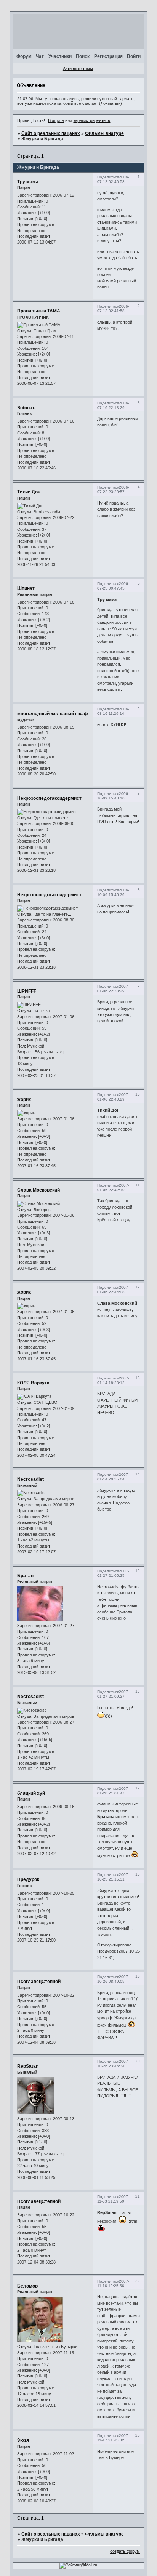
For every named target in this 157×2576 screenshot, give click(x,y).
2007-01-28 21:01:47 (113, 1791)
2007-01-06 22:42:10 (113, 1188)
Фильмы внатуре (104, 133)
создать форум (125, 2551)
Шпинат (26, 588)
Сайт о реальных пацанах (51, 133)
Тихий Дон (29, 492)
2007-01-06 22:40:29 (113, 1097)
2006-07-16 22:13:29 (113, 405)
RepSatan (28, 2066)
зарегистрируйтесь (92, 120)
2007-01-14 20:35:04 (113, 1477)
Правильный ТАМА (39, 311)
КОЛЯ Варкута (33, 1383)
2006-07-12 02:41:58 (113, 308)
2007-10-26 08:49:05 (113, 1979)
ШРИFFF (27, 991)
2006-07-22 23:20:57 (113, 489)
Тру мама (28, 182)
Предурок (28, 1879)
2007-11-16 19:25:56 (113, 2284)
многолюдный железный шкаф (53, 714)
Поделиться (108, 177)
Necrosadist (30, 1479)
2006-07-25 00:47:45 (113, 586)
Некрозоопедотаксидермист (49, 798)
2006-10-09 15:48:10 (113, 796)
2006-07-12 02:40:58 (113, 179)
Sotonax (26, 408)
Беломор (27, 2286)
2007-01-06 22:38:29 (113, 989)
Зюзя (23, 2440)
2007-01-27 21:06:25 (113, 1573)
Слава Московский (38, 1190)
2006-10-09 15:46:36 (113, 892)
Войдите (56, 120)
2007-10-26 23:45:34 (113, 2064)
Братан (25, 1576)
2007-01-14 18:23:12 (113, 1380)
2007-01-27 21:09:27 (113, 1694)
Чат (40, 56)
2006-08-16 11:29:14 (113, 711)
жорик (24, 1099)
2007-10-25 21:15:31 (113, 1877)
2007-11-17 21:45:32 (113, 2438)
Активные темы (78, 69)
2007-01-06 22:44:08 (113, 1290)
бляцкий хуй (31, 1793)
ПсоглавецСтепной (39, 1982)
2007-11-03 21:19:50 (113, 2199)
